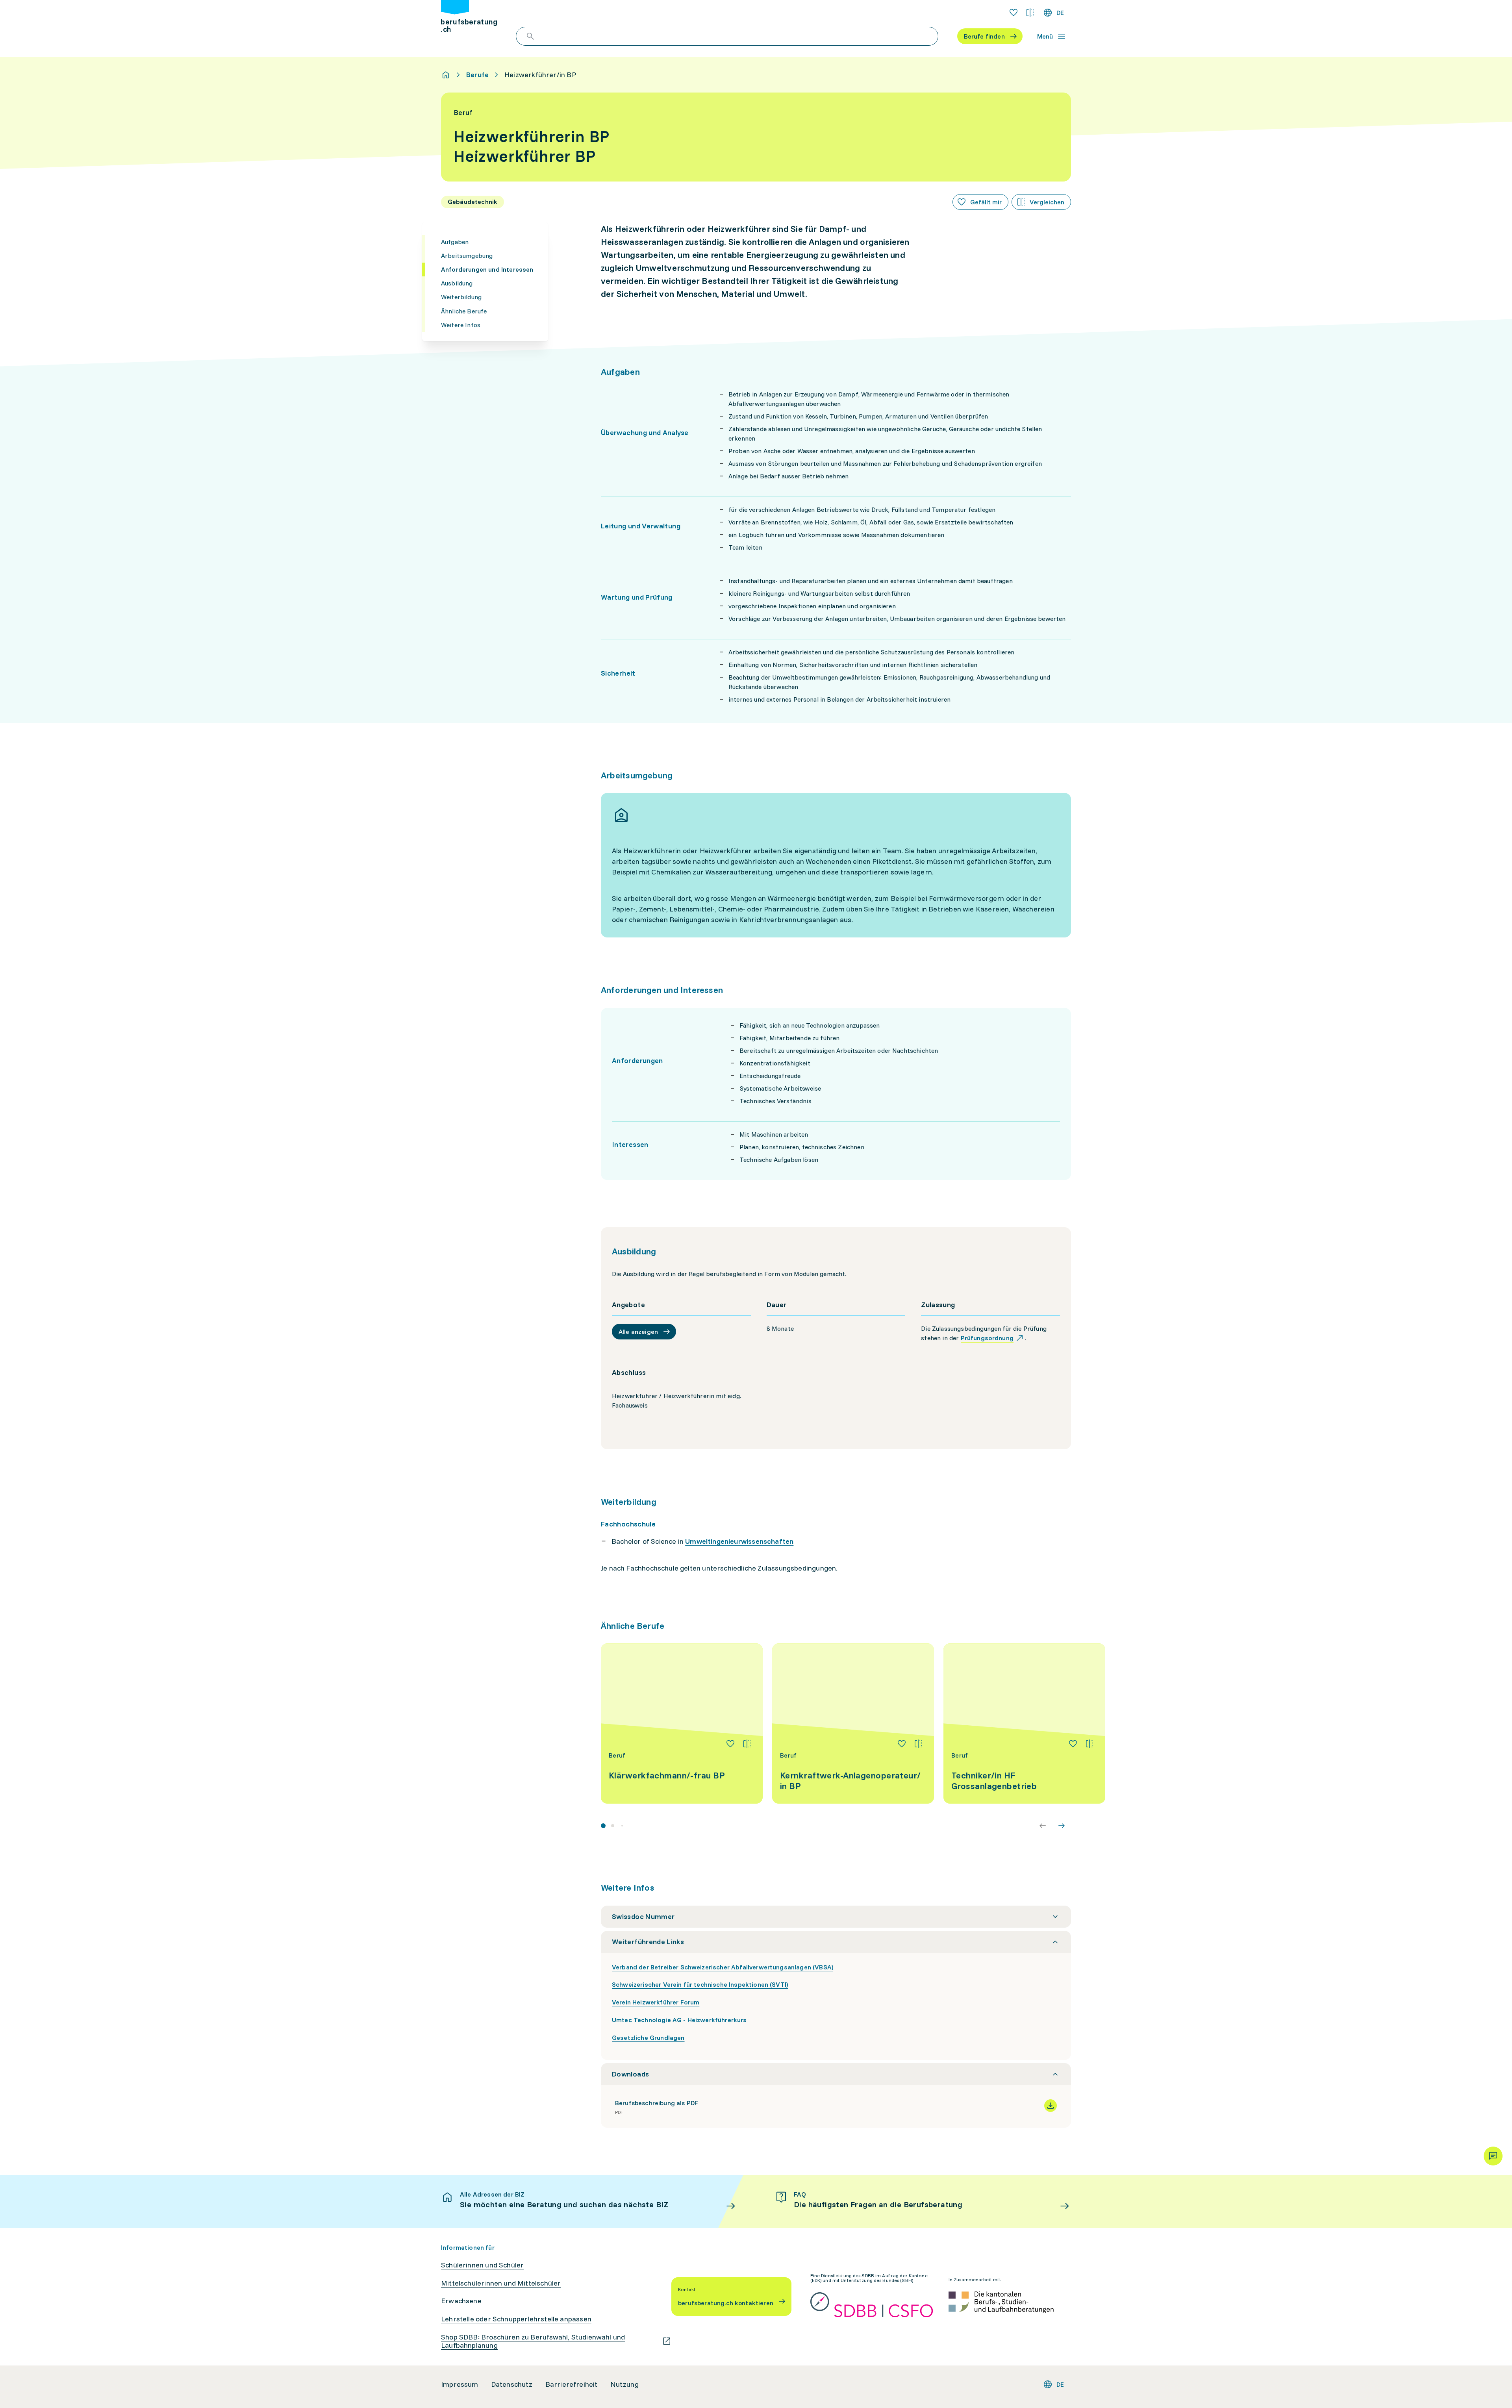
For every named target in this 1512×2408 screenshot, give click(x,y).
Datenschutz (512, 2384)
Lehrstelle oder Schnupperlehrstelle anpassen (516, 2319)
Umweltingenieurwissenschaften (739, 1541)
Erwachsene (461, 2301)
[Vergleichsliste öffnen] (1030, 13)
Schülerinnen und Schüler (482, 2265)
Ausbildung (457, 283)
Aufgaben (455, 242)
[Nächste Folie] (1062, 1826)
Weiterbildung (461, 297)
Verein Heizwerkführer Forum (656, 2002)
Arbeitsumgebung (467, 256)
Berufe (477, 75)
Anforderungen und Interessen (487, 269)
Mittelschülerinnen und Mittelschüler (501, 2283)
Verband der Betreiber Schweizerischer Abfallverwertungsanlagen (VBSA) (723, 1967)
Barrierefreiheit (572, 2384)
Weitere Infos (461, 325)
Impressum (460, 2384)
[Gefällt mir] (730, 1744)
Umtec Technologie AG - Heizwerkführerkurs (679, 2020)
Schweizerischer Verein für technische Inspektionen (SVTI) (700, 1984)
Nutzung (624, 2384)
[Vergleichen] (747, 1744)
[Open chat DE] (1493, 2156)
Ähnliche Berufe (464, 311)
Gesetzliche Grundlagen (648, 2038)
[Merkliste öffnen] (1014, 13)
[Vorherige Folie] (1043, 1826)
